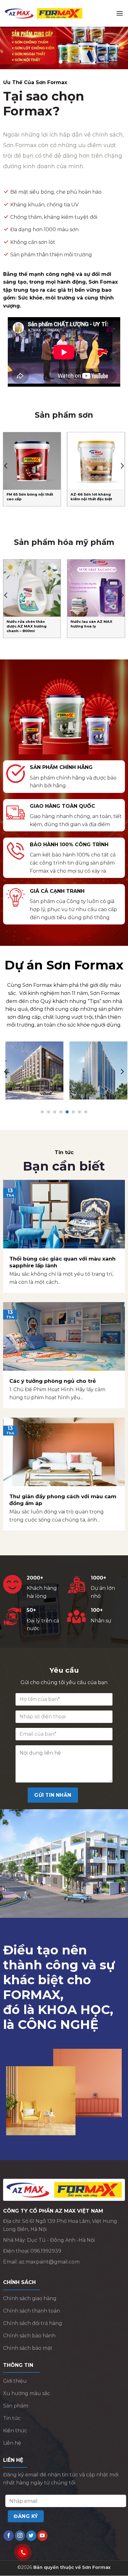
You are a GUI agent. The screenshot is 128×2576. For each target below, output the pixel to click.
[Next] (122, 466)
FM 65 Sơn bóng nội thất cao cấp (30, 497)
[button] (120, 13)
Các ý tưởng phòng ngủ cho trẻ (53, 1382)
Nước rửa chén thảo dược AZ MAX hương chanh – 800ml (27, 627)
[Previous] (6, 466)
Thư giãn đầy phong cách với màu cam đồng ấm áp (63, 1500)
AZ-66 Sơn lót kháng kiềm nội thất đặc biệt (91, 497)
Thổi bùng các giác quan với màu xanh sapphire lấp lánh (62, 1263)
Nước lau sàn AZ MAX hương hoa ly (91, 624)
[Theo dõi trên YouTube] (42, 2536)
